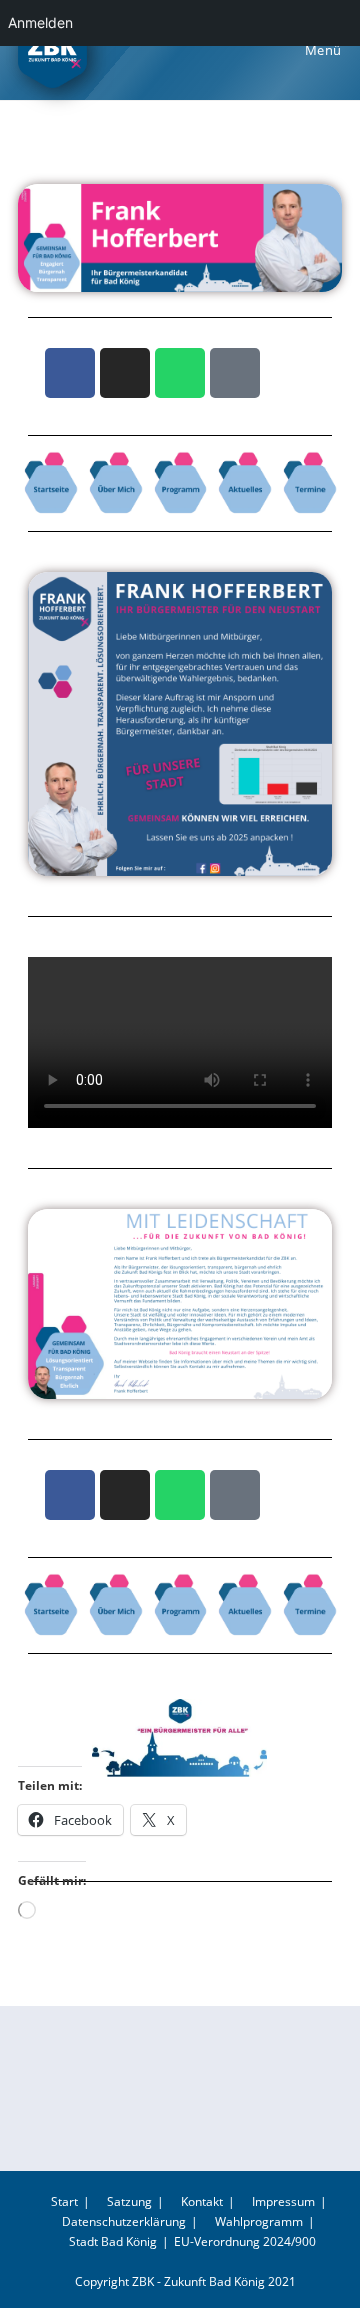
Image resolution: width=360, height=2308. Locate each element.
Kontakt (200, 2201)
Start (63, 2201)
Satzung (128, 2201)
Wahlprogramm (257, 2221)
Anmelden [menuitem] (40, 22)
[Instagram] (125, 373)
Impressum (282, 2201)
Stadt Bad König (113, 2241)
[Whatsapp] (180, 373)
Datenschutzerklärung (122, 2221)
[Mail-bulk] (235, 373)
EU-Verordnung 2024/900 (245, 2241)
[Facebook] (70, 373)
